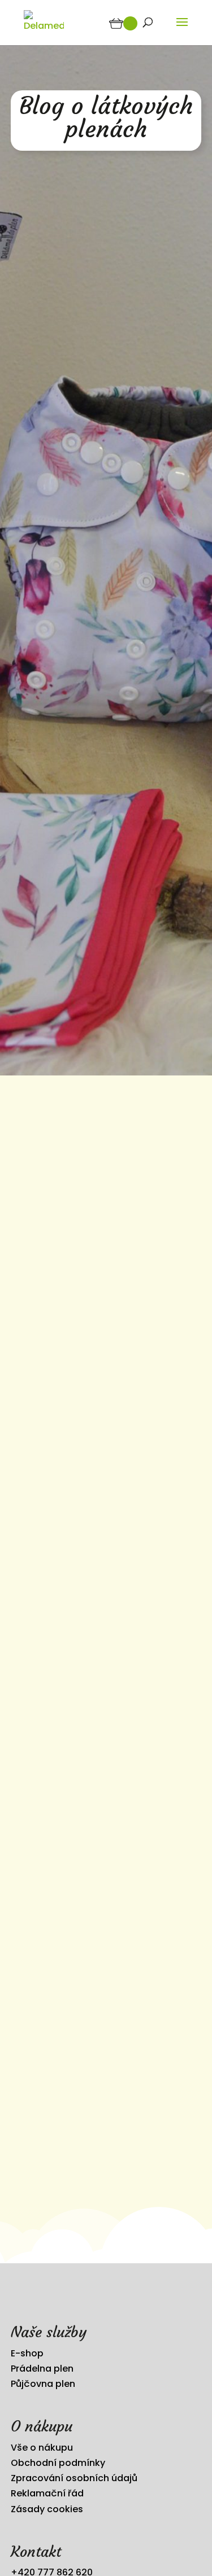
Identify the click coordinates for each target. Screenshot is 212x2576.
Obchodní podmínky (58, 2463)
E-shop (27, 2353)
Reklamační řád (47, 2493)
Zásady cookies (47, 2509)
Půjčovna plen (43, 2384)
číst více (41, 1432)
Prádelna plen (42, 2369)
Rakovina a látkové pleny (81, 1262)
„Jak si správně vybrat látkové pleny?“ (93, 1959)
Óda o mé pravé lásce (72, 1616)
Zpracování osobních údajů (74, 2478)
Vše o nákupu (42, 2448)
